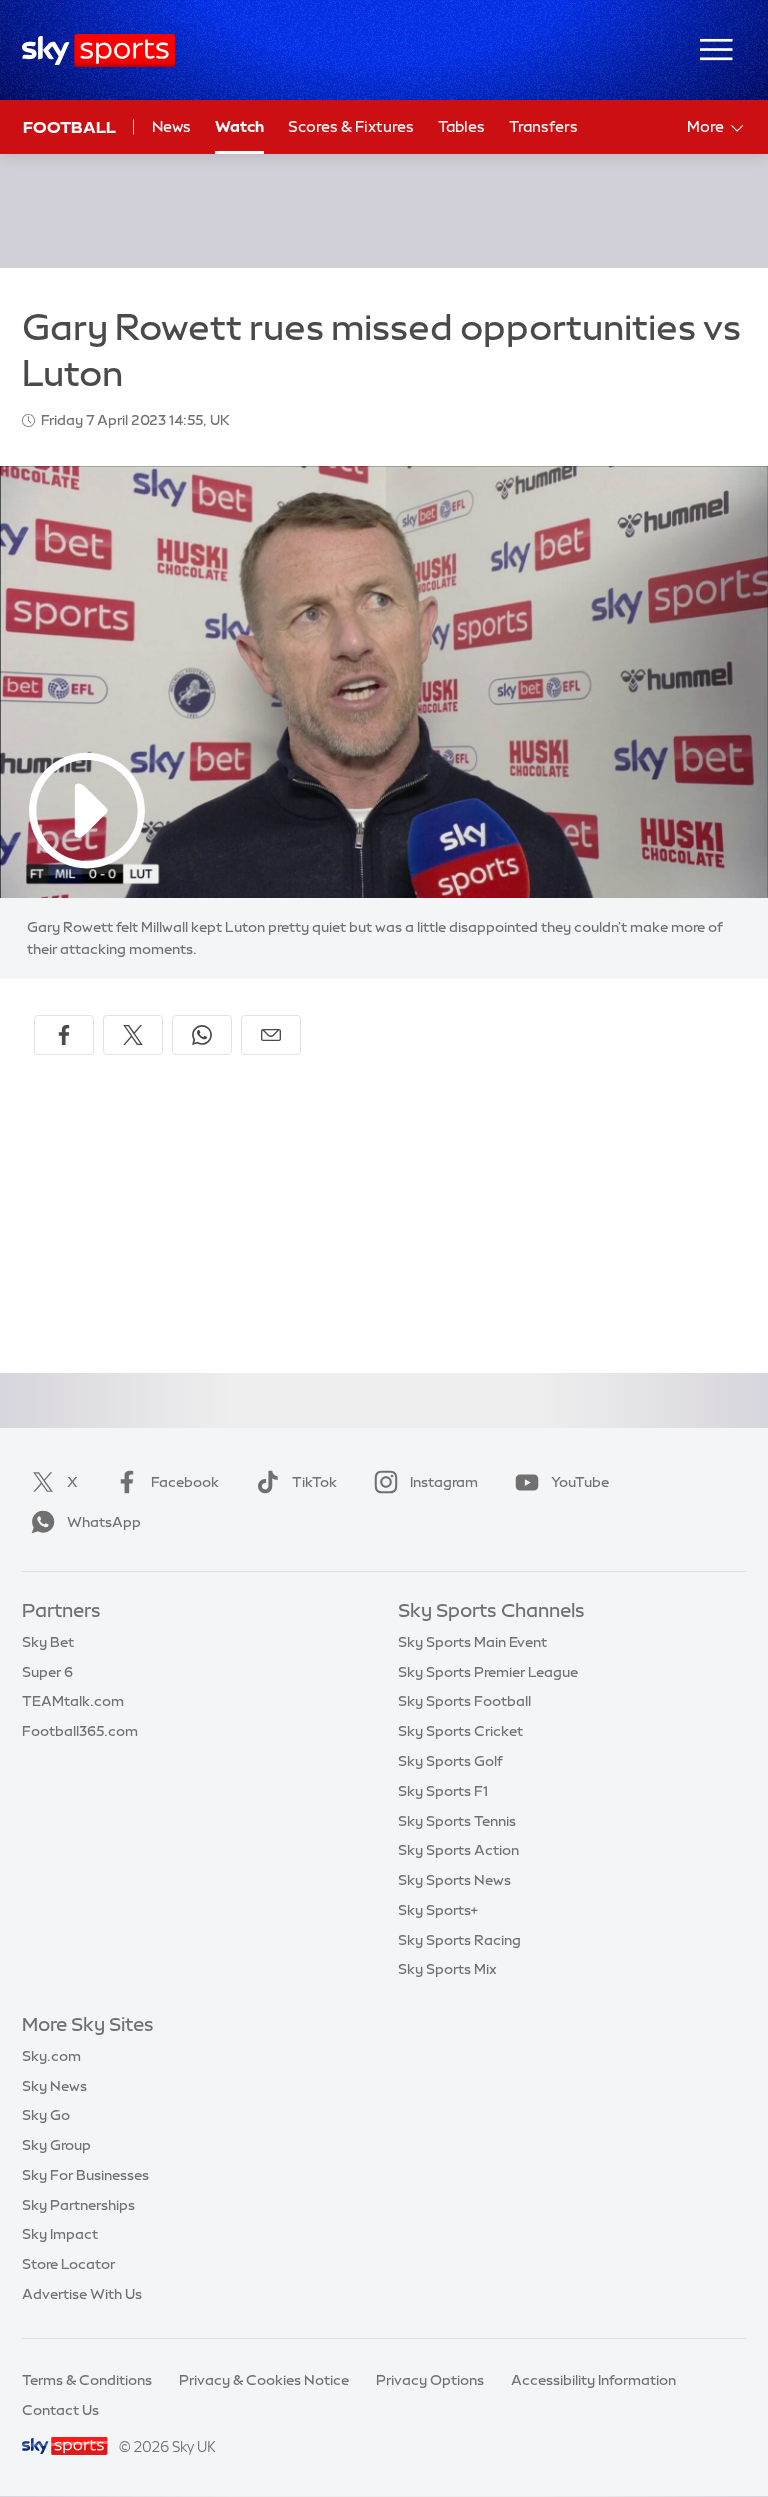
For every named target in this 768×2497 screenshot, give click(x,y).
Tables (461, 126)
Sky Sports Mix (447, 1969)
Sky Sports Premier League (488, 1672)
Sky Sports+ (438, 1910)
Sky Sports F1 (443, 1791)
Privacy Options (430, 2380)
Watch (239, 126)
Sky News (54, 2086)
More (705, 126)
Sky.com (51, 2056)
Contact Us (60, 2410)
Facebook (185, 1482)
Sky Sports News (454, 1880)
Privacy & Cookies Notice (264, 2380)
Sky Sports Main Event (472, 1642)
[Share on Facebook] (64, 1035)
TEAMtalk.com (73, 1701)
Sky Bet (48, 1642)
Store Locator (68, 2264)
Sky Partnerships (78, 2205)
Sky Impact (60, 2234)
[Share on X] (133, 1035)
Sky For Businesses (85, 2175)
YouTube (580, 1482)
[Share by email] (271, 1035)
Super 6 (47, 1672)
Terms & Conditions (87, 2380)
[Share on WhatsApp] (202, 1035)
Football (69, 127)
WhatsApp (104, 1522)
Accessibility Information (593, 2380)
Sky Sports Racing (459, 1940)
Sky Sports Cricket (460, 1731)
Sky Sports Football (464, 1701)
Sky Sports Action (458, 1850)
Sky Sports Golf (450, 1761)
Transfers (543, 126)
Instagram (444, 1482)
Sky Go (46, 2115)
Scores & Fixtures (351, 126)
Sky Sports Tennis (457, 1821)
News (171, 126)
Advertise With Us (82, 2294)
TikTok (314, 1482)
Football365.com (80, 1731)
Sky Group (56, 2145)
